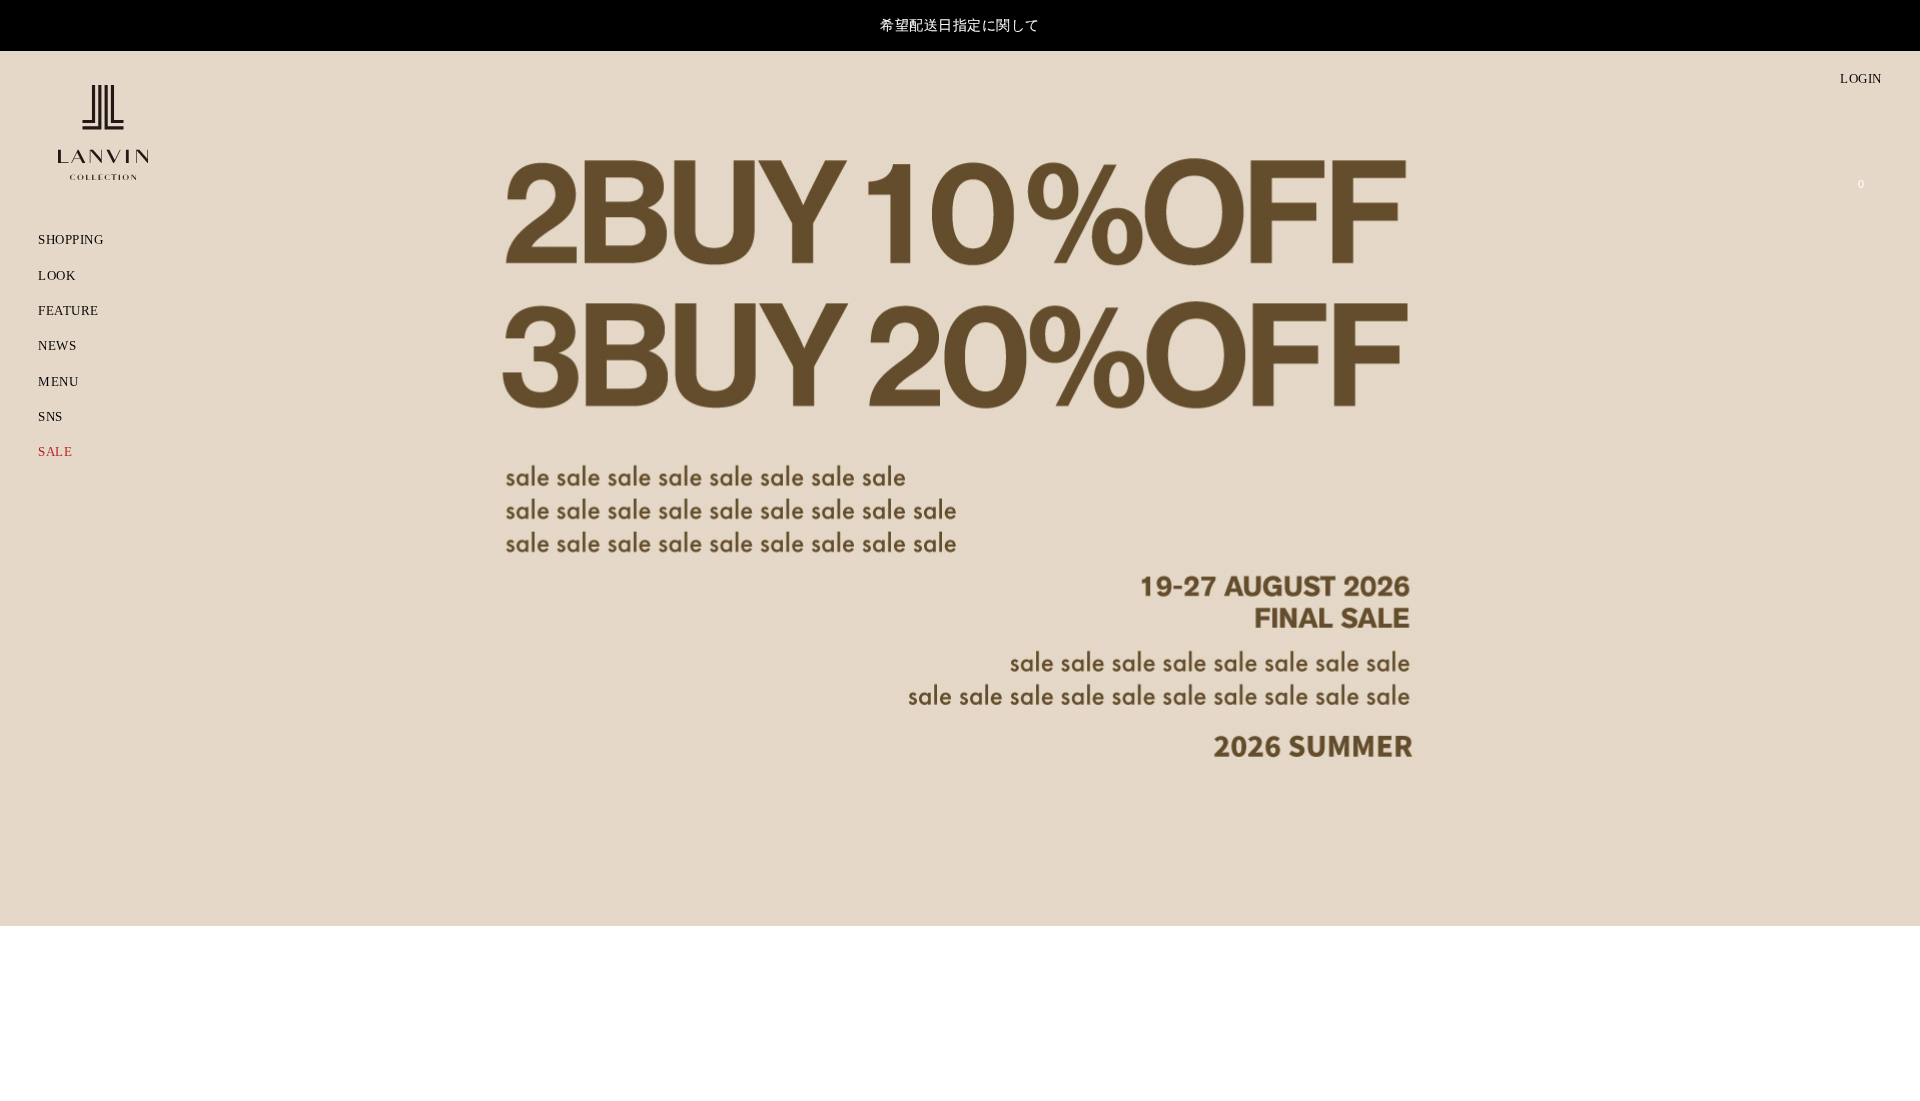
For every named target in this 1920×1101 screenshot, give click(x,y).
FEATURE (68, 312)
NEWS (58, 348)
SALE (54, 454)
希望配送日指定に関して (960, 25)
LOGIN (1859, 79)
